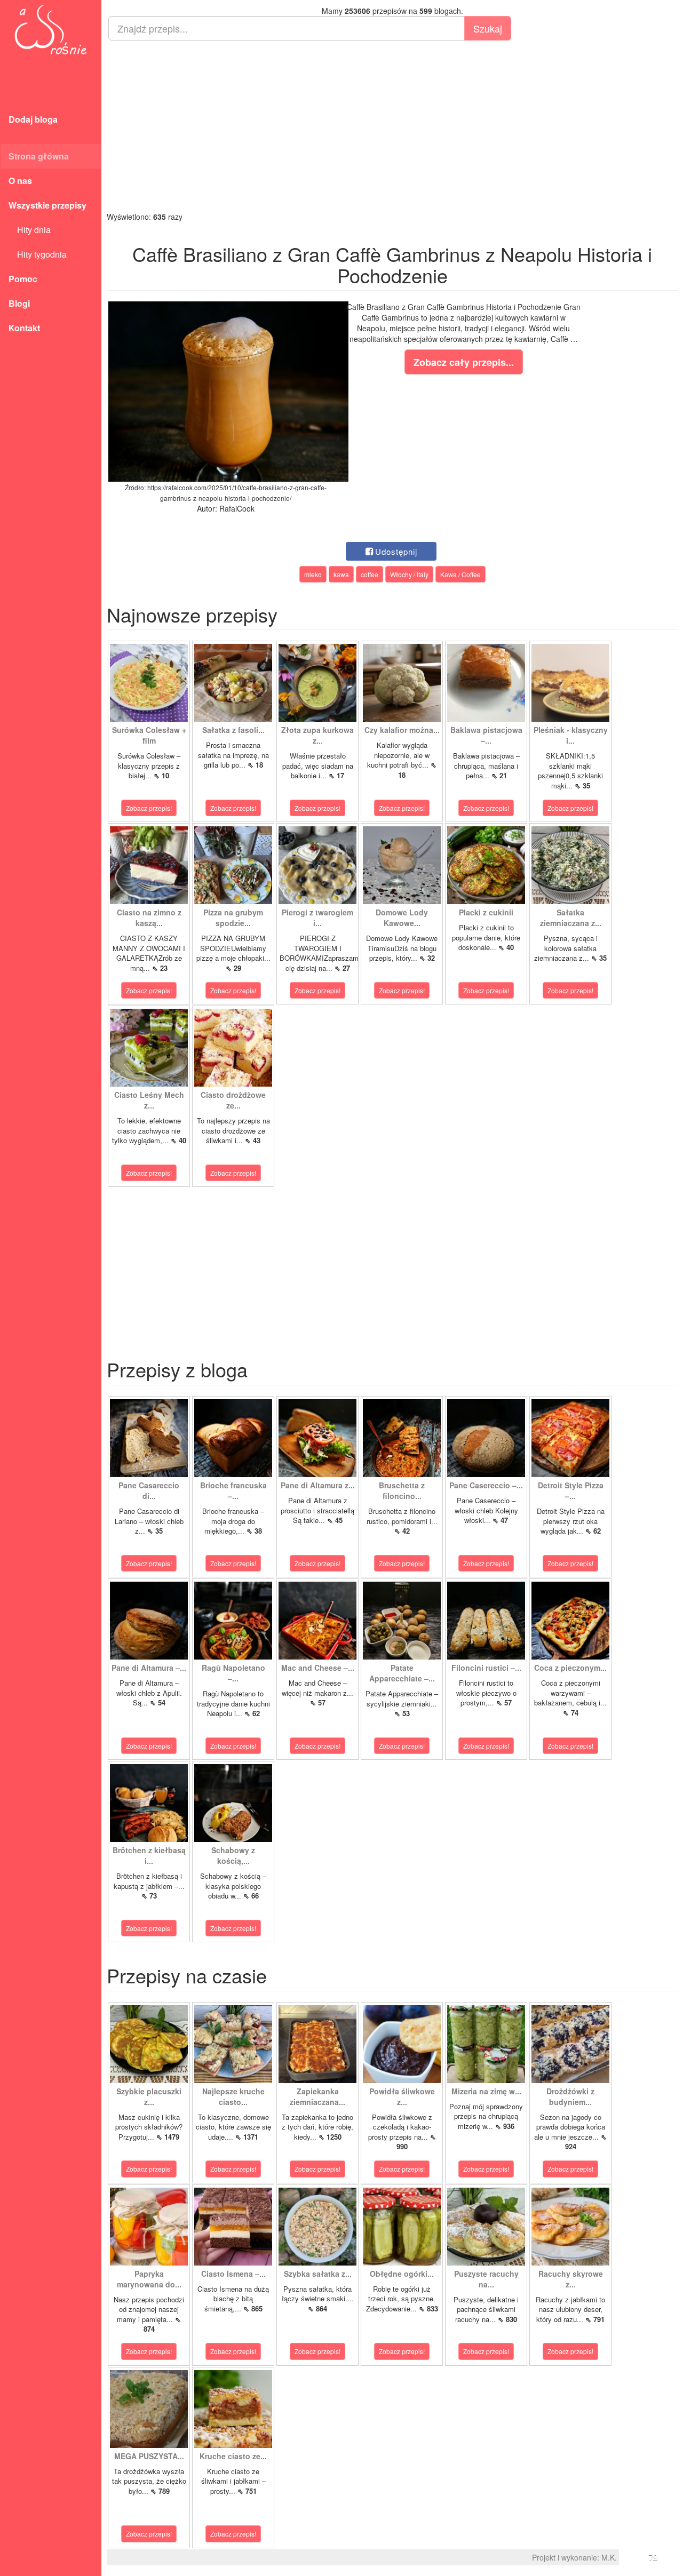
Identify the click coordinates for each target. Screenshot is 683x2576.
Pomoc (23, 279)
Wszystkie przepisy (47, 205)
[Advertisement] (392, 126)
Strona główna (39, 156)
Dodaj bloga (33, 119)
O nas (20, 181)
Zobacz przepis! (149, 808)
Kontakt (24, 328)
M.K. (609, 2557)
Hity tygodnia (38, 254)
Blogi (19, 303)
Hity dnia (30, 230)
